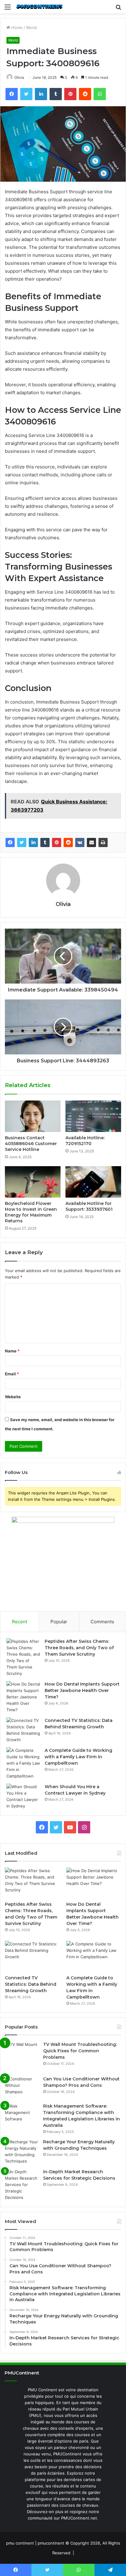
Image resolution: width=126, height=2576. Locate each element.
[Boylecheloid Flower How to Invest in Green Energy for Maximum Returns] (33, 1182)
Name (12, 1351)
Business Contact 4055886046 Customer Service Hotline (31, 1144)
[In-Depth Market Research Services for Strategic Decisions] (22, 2185)
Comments (102, 1622)
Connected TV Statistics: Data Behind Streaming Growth (31, 1984)
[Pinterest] (57, 842)
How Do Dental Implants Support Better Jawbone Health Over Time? (82, 1690)
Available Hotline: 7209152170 (85, 1141)
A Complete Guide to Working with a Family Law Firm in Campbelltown (78, 1757)
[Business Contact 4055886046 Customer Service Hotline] (33, 1116)
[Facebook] (10, 842)
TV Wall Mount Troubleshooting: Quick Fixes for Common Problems (80, 2051)
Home (16, 27)
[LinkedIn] (33, 842)
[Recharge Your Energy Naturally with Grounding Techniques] (22, 2152)
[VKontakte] (80, 842)
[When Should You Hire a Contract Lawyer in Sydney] (23, 1796)
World (31, 27)
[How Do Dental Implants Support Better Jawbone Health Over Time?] (23, 1697)
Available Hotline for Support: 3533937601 (89, 1206)
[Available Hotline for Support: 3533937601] (93, 1182)
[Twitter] (22, 842)
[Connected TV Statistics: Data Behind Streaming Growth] (23, 1730)
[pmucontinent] (40, 7)
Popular (59, 1622)
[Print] (103, 842)
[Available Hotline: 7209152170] (93, 1116)
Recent (20, 1622)
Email (12, 1374)
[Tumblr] (45, 842)
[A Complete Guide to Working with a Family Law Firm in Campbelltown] (23, 1763)
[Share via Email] (91, 842)
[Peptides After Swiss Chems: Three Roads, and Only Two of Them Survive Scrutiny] (23, 1657)
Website (13, 1397)
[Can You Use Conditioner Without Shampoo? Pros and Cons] (22, 2087)
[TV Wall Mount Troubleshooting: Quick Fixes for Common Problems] (22, 2056)
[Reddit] (68, 842)
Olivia (19, 77)
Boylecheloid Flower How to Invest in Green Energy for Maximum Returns (31, 1212)
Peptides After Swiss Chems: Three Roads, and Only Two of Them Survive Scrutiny (79, 1648)
